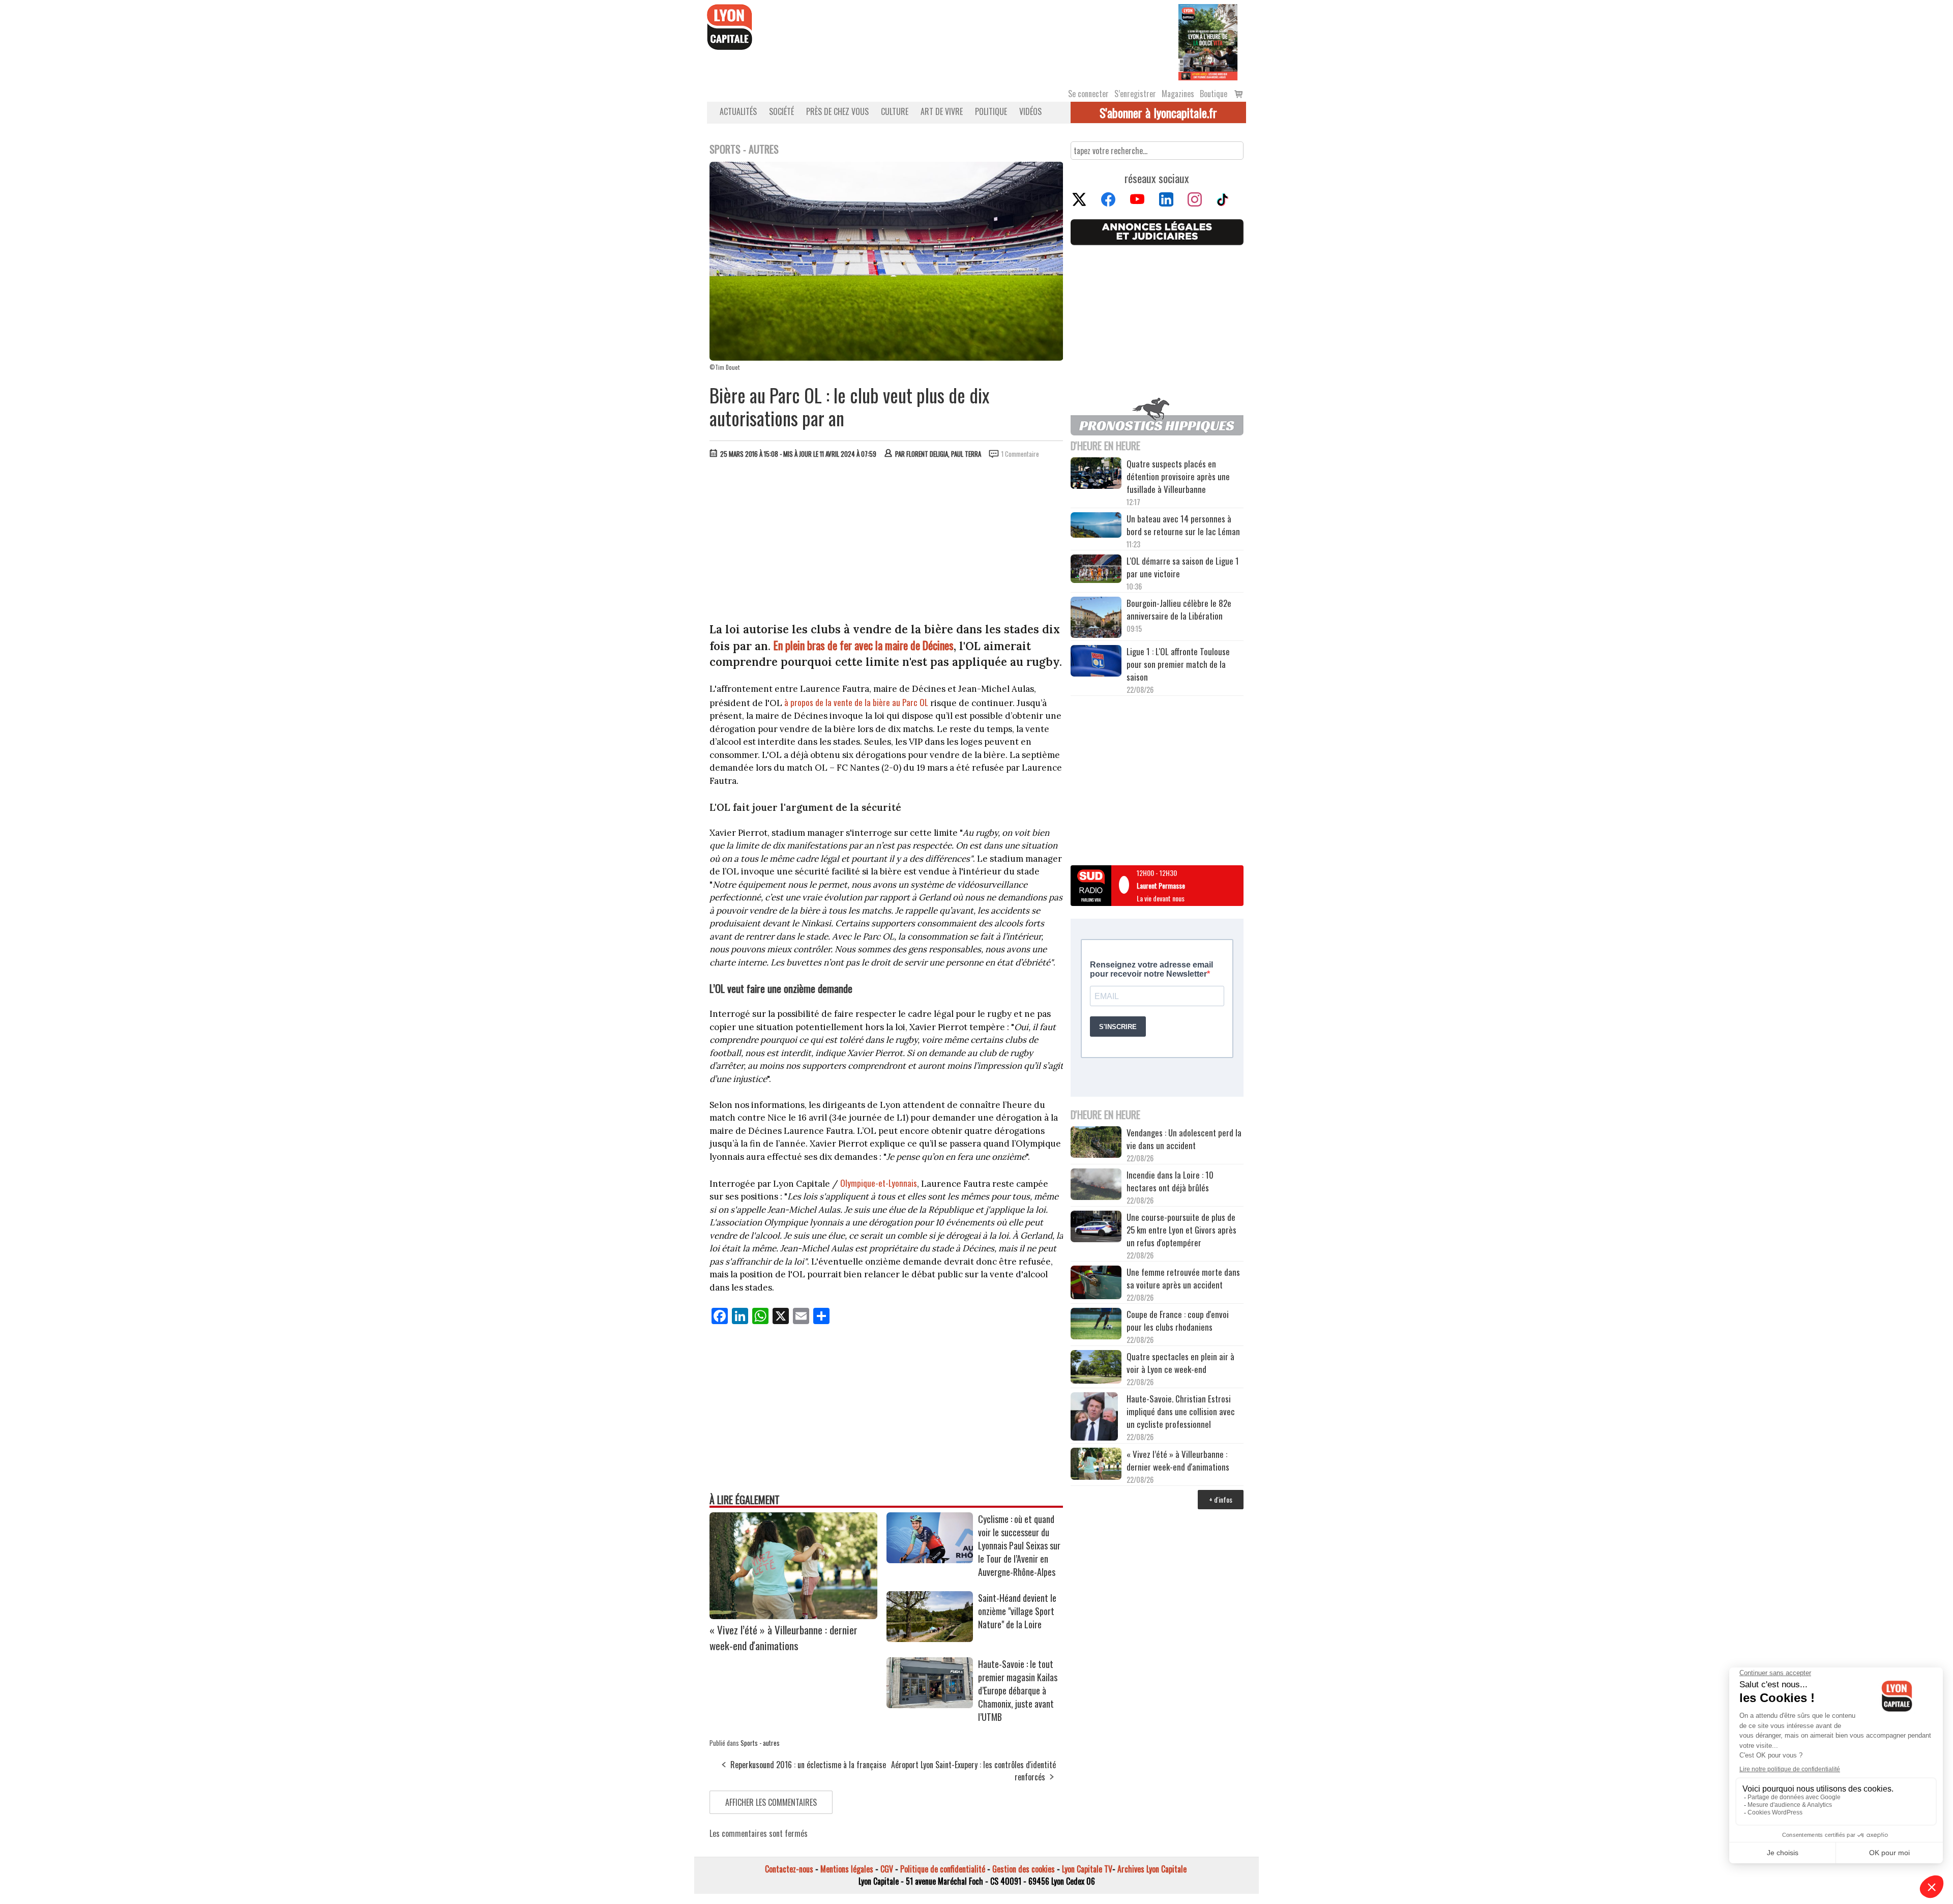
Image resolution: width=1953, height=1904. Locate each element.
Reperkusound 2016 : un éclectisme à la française (808, 1765)
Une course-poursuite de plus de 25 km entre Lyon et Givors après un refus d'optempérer (1181, 1230)
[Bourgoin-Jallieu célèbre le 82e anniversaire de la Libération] (1096, 619)
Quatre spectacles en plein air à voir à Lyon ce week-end (1180, 1363)
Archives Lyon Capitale (1152, 1869)
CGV (887, 1869)
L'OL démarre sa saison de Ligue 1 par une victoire (1183, 567)
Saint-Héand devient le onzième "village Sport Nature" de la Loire (1017, 1611)
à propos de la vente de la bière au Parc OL (856, 702)
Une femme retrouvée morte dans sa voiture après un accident (1183, 1278)
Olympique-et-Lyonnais (879, 1183)
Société (781, 111)
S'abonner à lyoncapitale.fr (1158, 112)
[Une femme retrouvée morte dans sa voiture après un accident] (1096, 1284)
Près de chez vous (837, 111)
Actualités (738, 111)
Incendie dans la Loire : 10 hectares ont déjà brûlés (1170, 1181)
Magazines (1178, 94)
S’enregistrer (1135, 94)
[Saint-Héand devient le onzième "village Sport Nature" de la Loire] (930, 1638)
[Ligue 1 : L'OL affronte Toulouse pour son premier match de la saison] (1096, 662)
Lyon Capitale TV (1087, 1869)
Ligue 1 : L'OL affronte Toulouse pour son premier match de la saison (1178, 664)
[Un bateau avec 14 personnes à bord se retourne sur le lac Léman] (1096, 526)
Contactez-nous (789, 1869)
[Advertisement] (886, 543)
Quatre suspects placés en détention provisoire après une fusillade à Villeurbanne (1178, 476)
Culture (895, 111)
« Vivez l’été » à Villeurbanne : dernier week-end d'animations (783, 1637)
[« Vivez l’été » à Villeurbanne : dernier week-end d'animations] (793, 1616)
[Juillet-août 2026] (1208, 41)
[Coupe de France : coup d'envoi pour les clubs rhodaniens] (1096, 1325)
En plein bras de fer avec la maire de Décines (864, 645)
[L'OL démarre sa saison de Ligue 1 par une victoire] (1096, 570)
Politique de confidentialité (943, 1869)
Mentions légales (847, 1869)
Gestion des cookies (1024, 1869)
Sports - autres (760, 1743)
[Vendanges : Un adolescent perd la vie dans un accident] (1096, 1144)
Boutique (1214, 94)
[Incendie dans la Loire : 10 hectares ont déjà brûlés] (1096, 1186)
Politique (991, 111)
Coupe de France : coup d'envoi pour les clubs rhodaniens (1178, 1321)
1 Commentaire (1020, 454)
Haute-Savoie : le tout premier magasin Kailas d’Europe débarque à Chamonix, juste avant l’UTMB (1018, 1690)
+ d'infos (1221, 1499)
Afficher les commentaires (771, 1802)
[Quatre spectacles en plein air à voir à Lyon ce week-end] (1096, 1368)
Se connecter (1088, 94)
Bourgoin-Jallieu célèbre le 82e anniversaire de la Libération (1179, 609)
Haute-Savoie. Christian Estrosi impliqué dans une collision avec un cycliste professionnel (1181, 1411)
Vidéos (1030, 111)
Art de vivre (942, 111)
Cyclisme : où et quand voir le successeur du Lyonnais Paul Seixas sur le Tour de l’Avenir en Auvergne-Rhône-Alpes (1019, 1545)
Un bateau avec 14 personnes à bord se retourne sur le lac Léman (1184, 525)
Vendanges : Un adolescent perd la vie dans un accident (1184, 1139)
